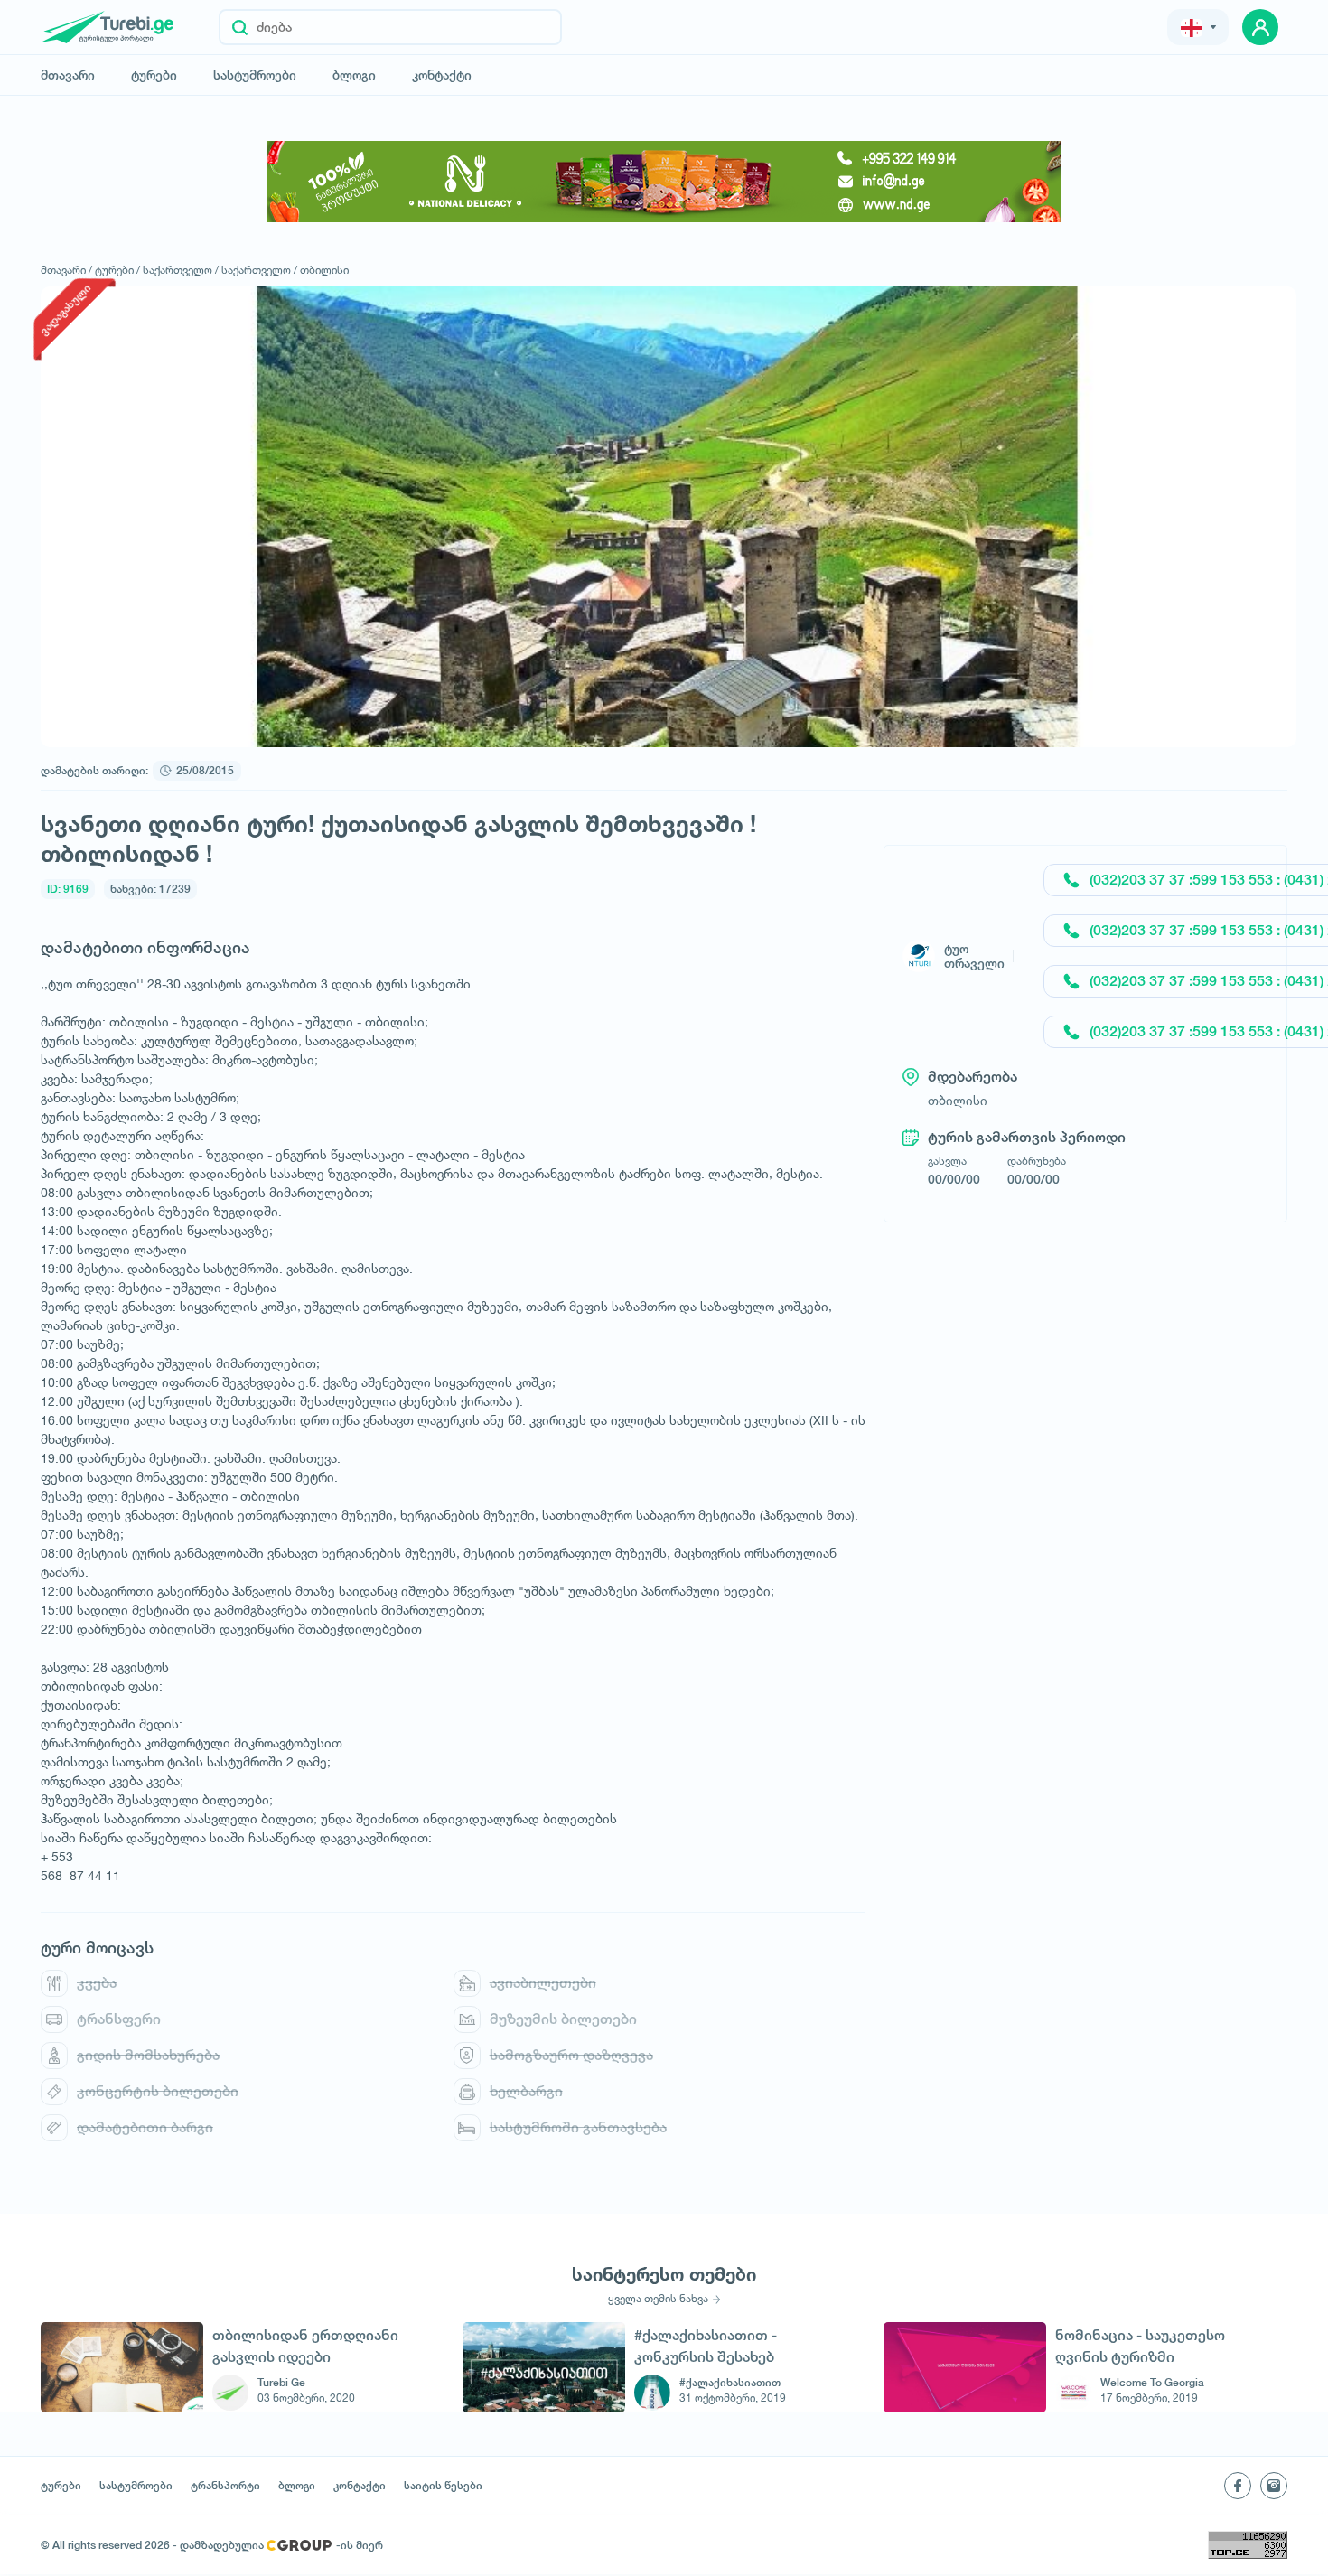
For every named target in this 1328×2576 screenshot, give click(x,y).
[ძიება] (240, 27)
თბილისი (324, 270)
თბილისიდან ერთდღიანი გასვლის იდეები (305, 2346)
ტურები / (117, 270)
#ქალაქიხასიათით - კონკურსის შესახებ (706, 2346)
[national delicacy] (664, 182)
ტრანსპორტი (225, 2486)
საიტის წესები (443, 2486)
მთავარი (68, 75)
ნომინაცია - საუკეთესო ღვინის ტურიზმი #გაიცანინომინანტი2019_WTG (1156, 2346)
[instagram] (1274, 2486)
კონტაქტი (442, 75)
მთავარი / (66, 270)
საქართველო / (181, 270)
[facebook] (1238, 2486)
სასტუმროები (255, 75)
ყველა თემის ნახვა (658, 2299)
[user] (1260, 27)
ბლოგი (354, 75)
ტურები (154, 75)
